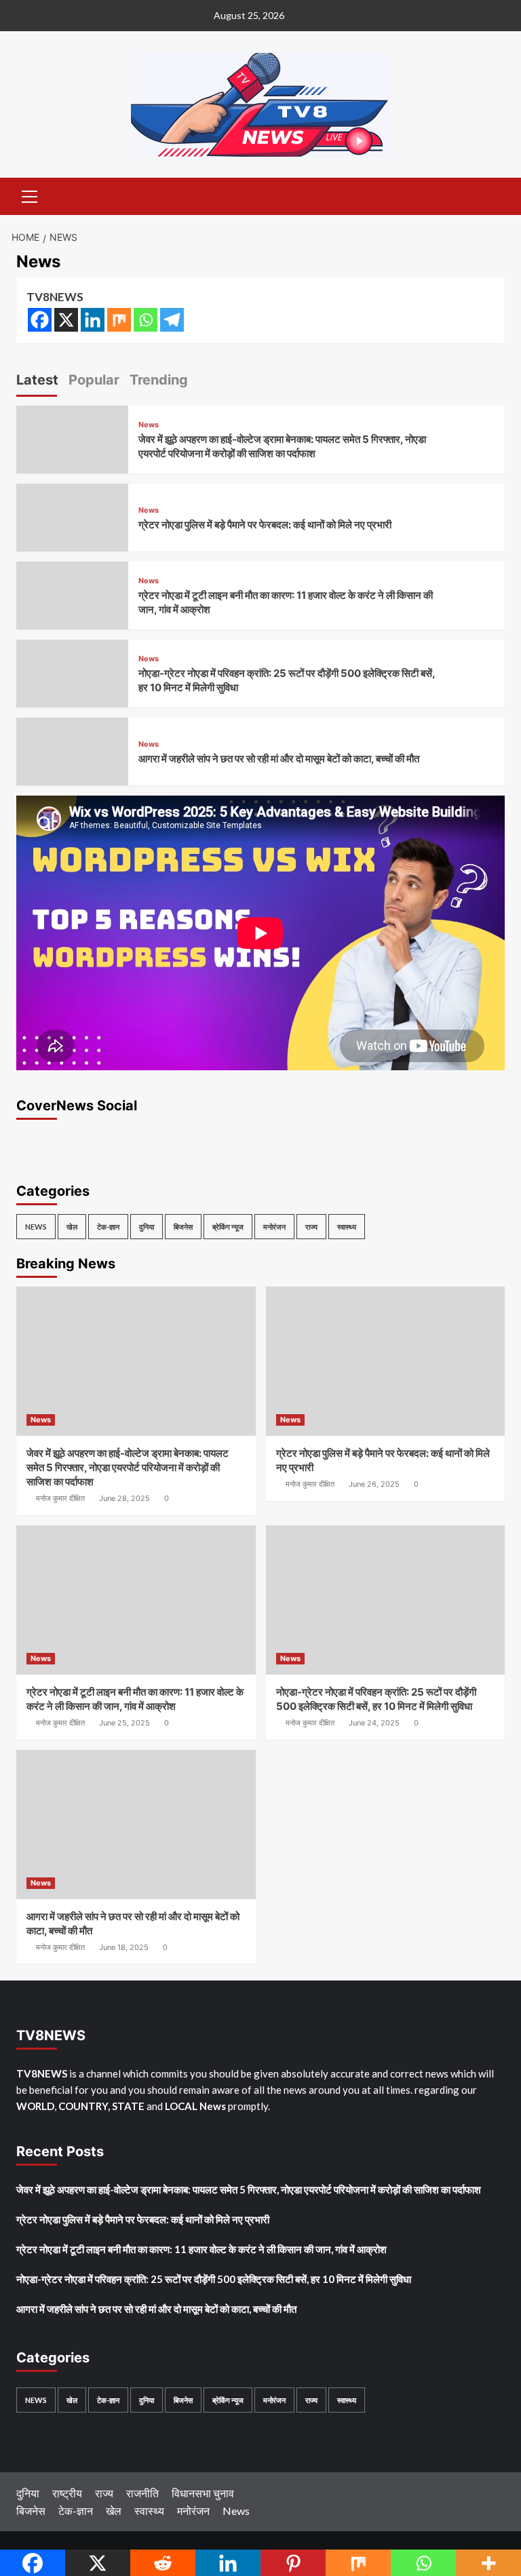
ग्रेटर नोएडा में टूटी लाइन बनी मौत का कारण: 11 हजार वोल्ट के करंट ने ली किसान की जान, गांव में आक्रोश (201, 2249)
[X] (66, 320)
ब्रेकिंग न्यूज (228, 1227)
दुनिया (147, 1227)
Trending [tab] (159, 380)
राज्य (311, 1227)
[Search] (489, 195)
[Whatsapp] (146, 320)
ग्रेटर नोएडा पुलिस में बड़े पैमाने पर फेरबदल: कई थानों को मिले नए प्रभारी (265, 525)
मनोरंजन (274, 1227)
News (149, 425)
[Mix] (119, 320)
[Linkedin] (93, 320)
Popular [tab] (94, 380)
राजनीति (142, 2493)
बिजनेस (183, 1227)
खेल (72, 1227)
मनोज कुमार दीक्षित (60, 1498)
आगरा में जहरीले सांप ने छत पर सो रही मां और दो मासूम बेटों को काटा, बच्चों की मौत (279, 759)
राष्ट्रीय (67, 2493)
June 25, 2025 (124, 1723)
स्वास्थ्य (347, 1227)
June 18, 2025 (124, 1947)
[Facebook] (40, 320)
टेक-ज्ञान (108, 1227)
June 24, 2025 (374, 1723)
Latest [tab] (37, 380)
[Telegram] (172, 320)
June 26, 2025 (374, 1484)
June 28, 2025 (124, 1498)
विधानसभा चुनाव (203, 2493)
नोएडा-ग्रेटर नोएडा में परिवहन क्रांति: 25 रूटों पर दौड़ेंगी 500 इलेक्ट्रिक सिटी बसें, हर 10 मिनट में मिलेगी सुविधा (214, 2279)
